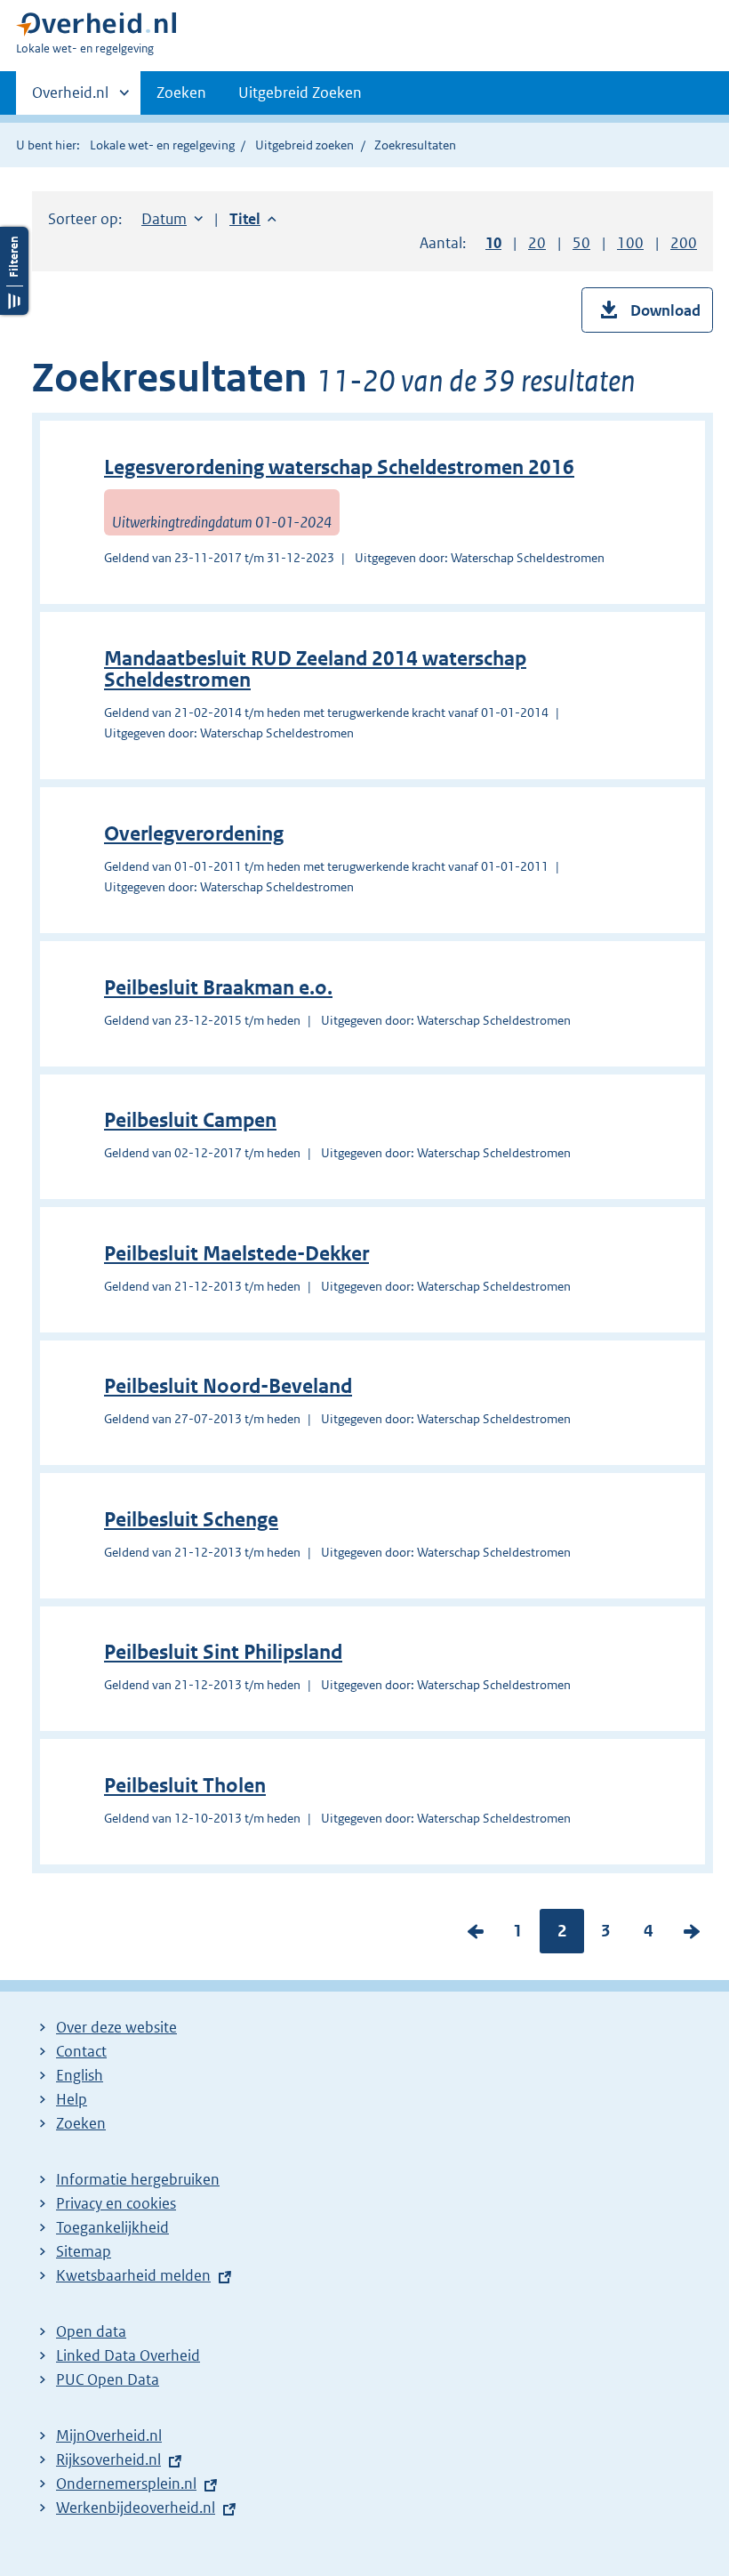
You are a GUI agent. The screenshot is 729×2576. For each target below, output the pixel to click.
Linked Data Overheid (128, 2355)
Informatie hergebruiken (138, 2179)
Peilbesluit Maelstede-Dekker (236, 1254)
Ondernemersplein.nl (126, 2483)
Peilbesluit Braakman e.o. (218, 988)
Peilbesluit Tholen (185, 1786)
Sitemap (84, 2251)
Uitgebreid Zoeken (300, 93)
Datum (172, 219)
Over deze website (116, 2027)
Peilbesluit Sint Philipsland (223, 1652)
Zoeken (181, 93)
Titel (253, 219)
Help (72, 2099)
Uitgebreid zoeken (304, 145)
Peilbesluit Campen (190, 1120)
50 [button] (581, 243)
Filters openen (14, 271)
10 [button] (493, 243)
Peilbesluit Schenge (191, 1520)
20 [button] (537, 243)
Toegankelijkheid (112, 2227)
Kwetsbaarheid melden (133, 2275)
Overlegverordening (194, 834)
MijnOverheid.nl (109, 2435)
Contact (81, 2051)
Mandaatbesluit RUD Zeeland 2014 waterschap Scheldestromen (315, 669)
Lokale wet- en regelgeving (162, 145)
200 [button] (684, 243)
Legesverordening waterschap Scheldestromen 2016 (339, 467)
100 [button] (630, 243)
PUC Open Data (108, 2379)
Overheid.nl (70, 99)
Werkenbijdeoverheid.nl (136, 2508)
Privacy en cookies (116, 2203)
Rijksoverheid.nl (108, 2459)
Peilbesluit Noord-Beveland (228, 1386)
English (80, 2075)
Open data (91, 2331)
